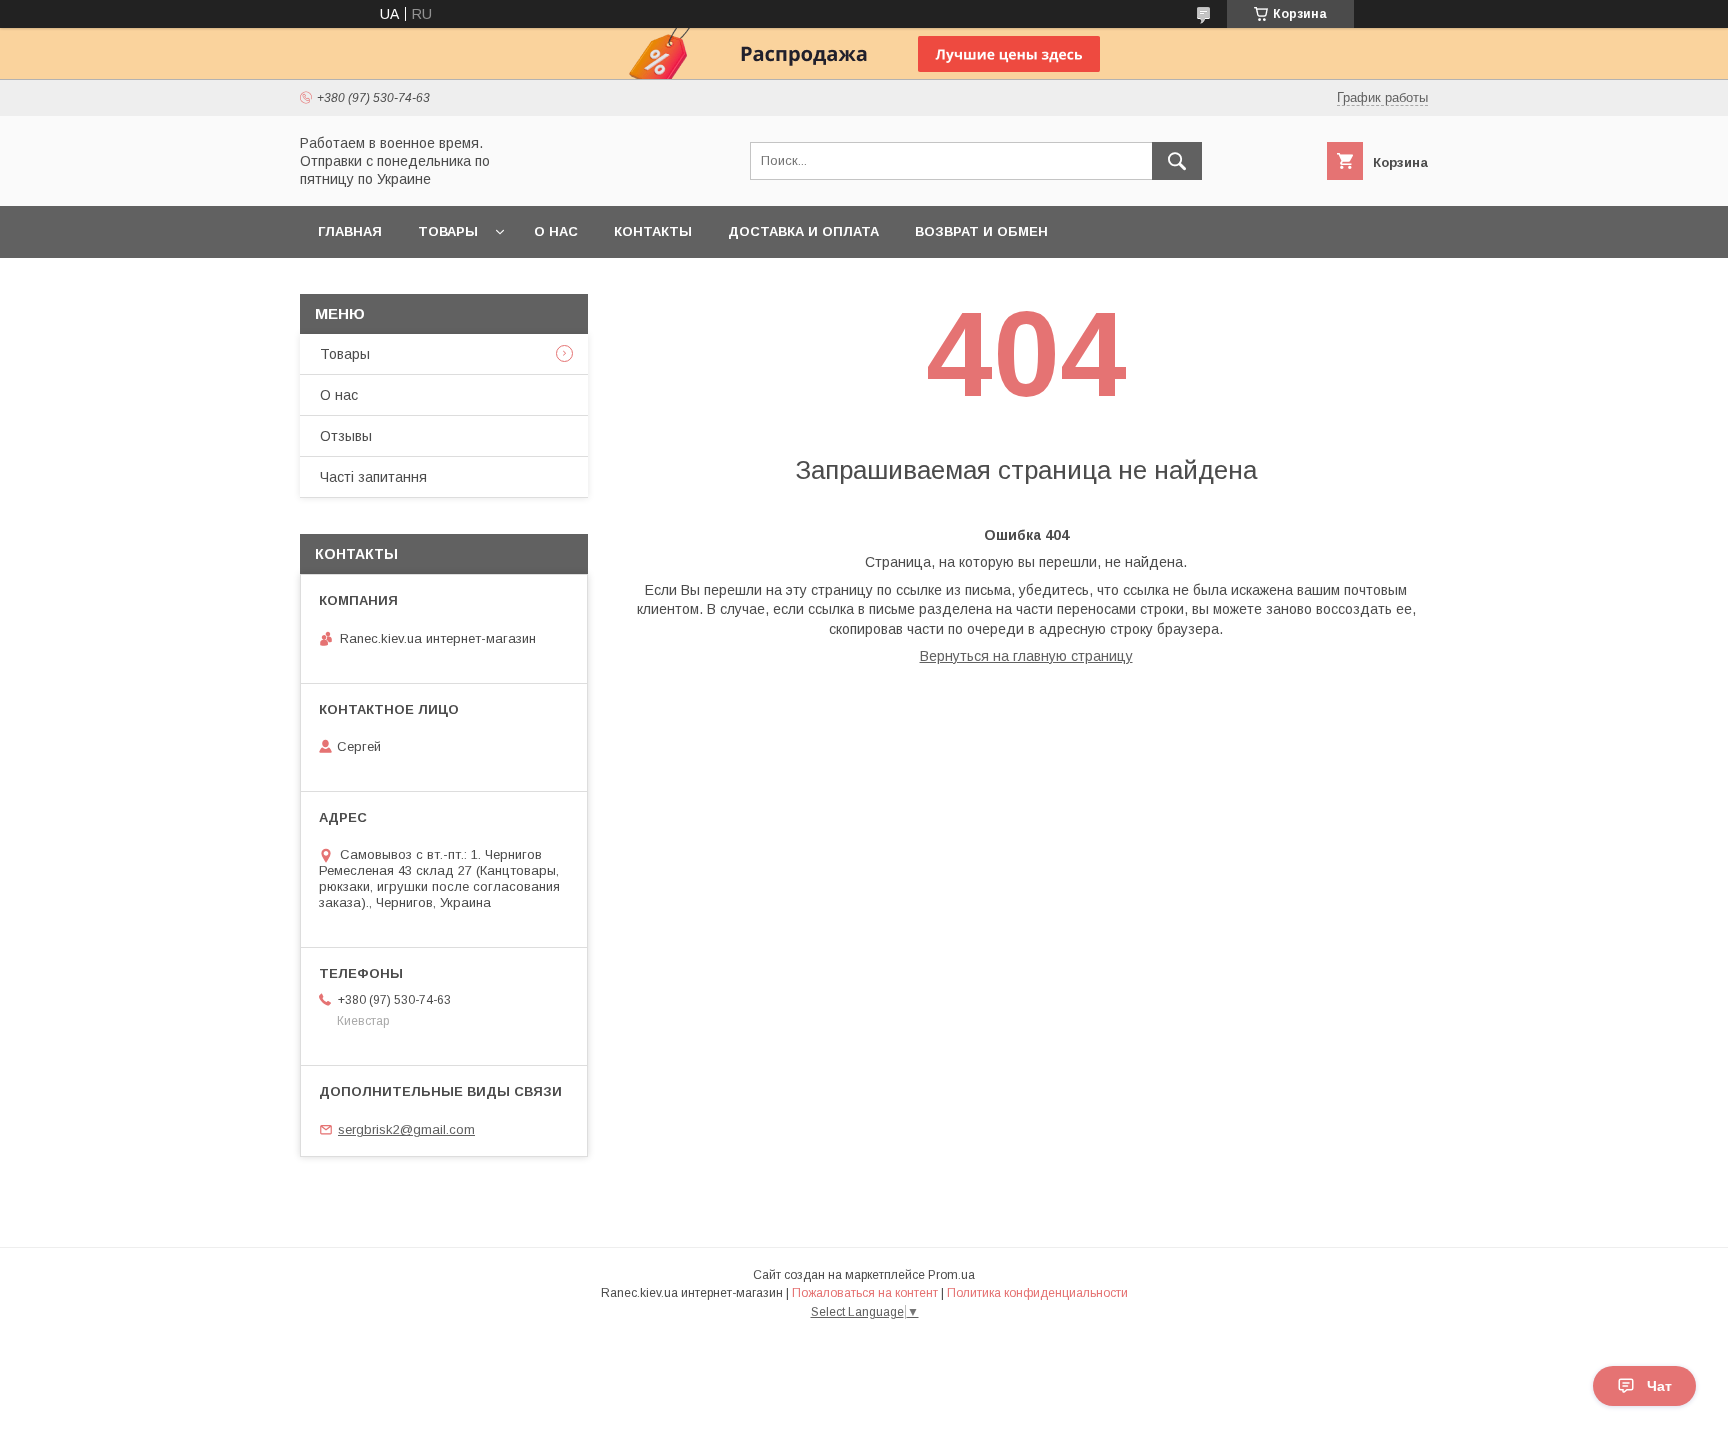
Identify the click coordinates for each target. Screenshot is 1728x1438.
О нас (556, 231)
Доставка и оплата (803, 231)
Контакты (653, 231)
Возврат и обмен (981, 231)
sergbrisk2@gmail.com (406, 1129)
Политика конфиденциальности (1037, 1293)
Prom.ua (951, 1275)
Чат (1659, 1386)
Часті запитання (373, 477)
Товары (448, 231)
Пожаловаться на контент (865, 1293)
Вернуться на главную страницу (1026, 656)
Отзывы (346, 436)
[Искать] (1177, 161)
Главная (350, 231)
